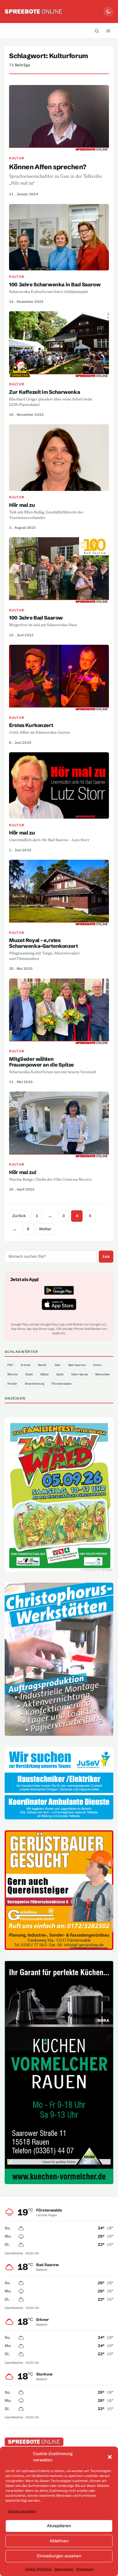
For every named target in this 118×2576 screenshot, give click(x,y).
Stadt (29, 1374)
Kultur (16, 158)
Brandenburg (35, 1384)
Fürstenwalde (61, 1384)
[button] (110, 2457)
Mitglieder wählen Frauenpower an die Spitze (41, 1062)
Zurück (19, 1216)
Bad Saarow (77, 1365)
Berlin (42, 1365)
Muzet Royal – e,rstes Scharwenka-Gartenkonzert (43, 943)
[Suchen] (97, 31)
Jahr (57, 1365)
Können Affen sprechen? (48, 167)
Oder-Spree (79, 1374)
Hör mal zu (22, 505)
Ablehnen (59, 2541)
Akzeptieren (59, 2526)
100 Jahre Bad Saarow (36, 618)
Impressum (85, 2569)
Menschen (103, 1374)
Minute (12, 1374)
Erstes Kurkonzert (31, 725)
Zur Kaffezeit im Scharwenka (44, 392)
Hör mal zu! (23, 1172)
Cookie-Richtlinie (38, 2569)
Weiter (45, 1229)
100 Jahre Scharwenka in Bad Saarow (55, 285)
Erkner (26, 1365)
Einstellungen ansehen (59, 2556)
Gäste (44, 1374)
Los (106, 1256)
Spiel (60, 1374)
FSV (10, 1365)
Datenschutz (64, 2569)
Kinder (12, 1384)
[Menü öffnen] (108, 31)
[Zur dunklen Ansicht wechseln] (108, 12)
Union (97, 1365)
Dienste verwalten (22, 2511)
